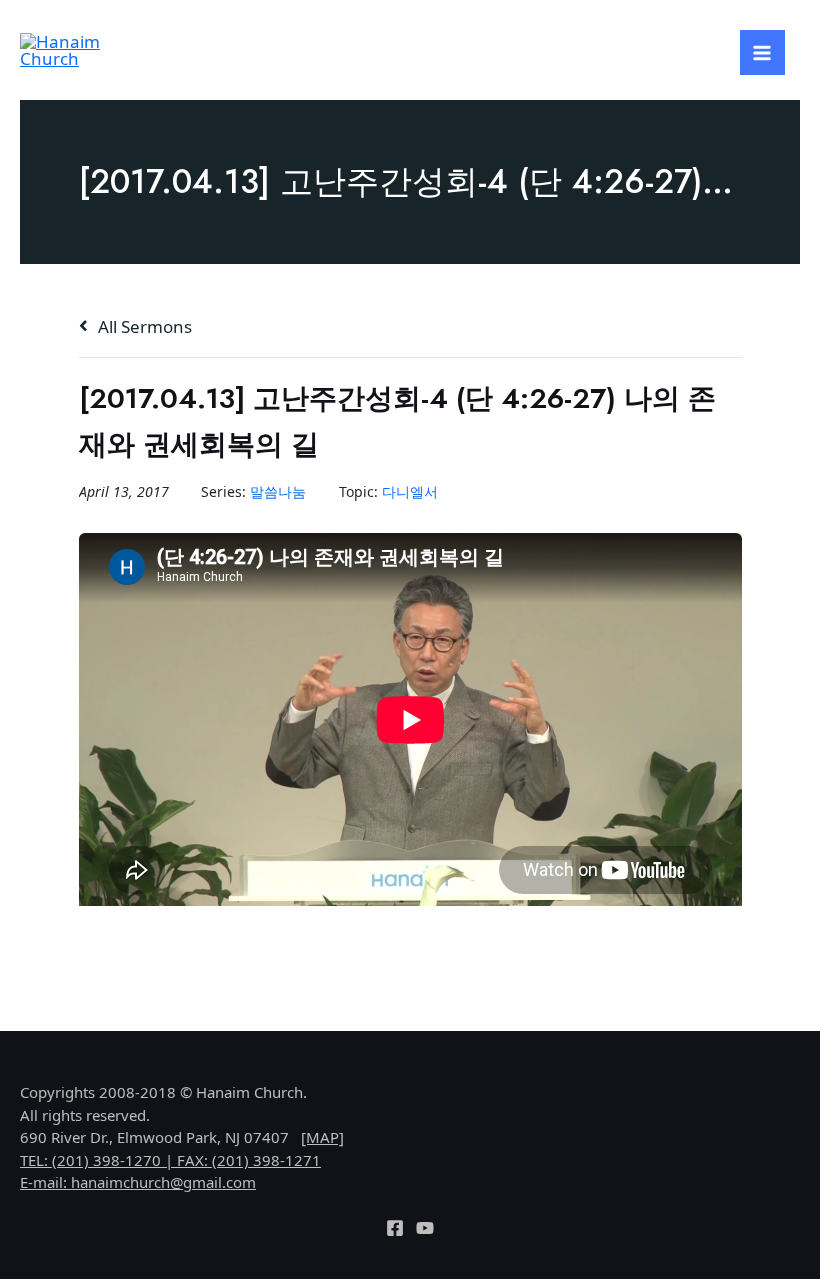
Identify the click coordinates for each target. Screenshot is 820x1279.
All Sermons (143, 326)
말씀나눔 (278, 491)
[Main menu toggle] (763, 53)
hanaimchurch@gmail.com (163, 1182)
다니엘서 (410, 491)
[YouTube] (425, 1228)
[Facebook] (395, 1228)
